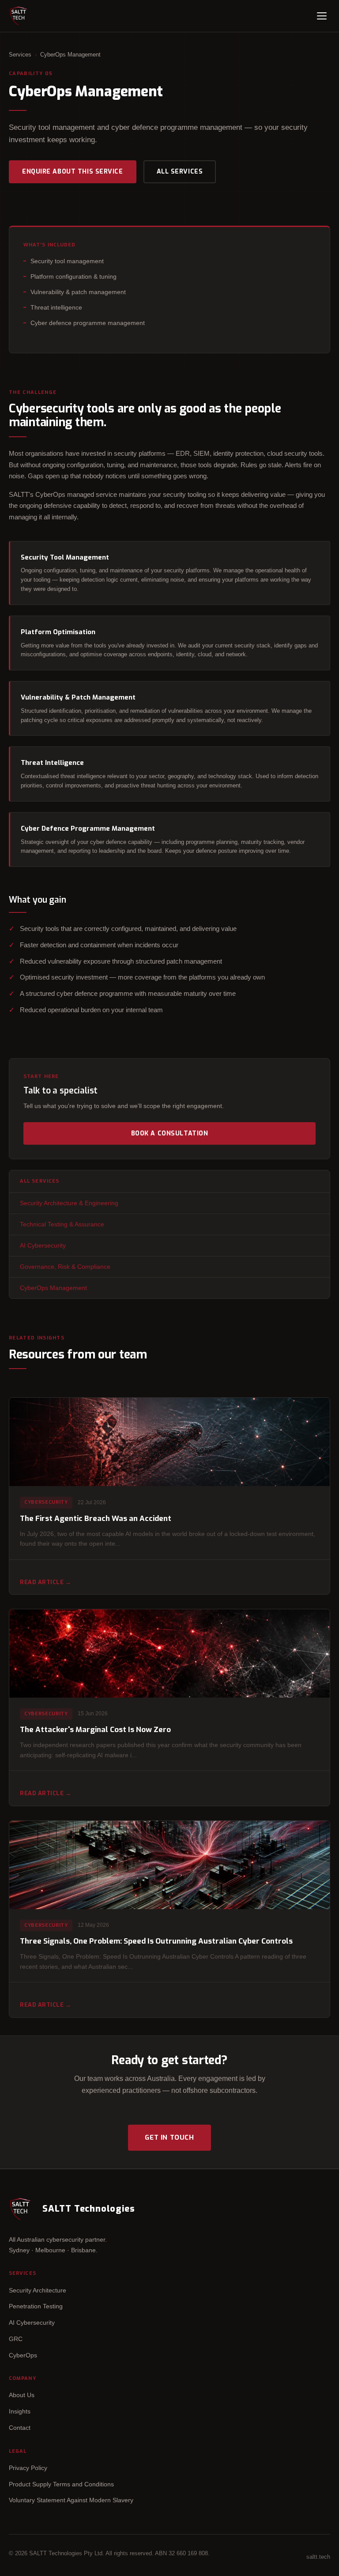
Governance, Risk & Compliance (65, 1267)
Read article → (45, 1582)
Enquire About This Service (73, 172)
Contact (20, 2428)
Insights (20, 2411)
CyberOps (23, 2355)
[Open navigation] (322, 16)
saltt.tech (318, 2557)
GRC (16, 2339)
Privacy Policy (28, 2468)
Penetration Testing (36, 2306)
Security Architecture (38, 2290)
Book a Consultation (170, 1133)
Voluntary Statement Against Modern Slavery (71, 2500)
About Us (22, 2395)
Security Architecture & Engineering (69, 1203)
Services (20, 55)
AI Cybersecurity (43, 1245)
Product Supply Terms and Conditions (61, 2484)
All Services (180, 172)
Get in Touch (169, 2137)
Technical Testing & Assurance (62, 1224)
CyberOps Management (53, 1288)
